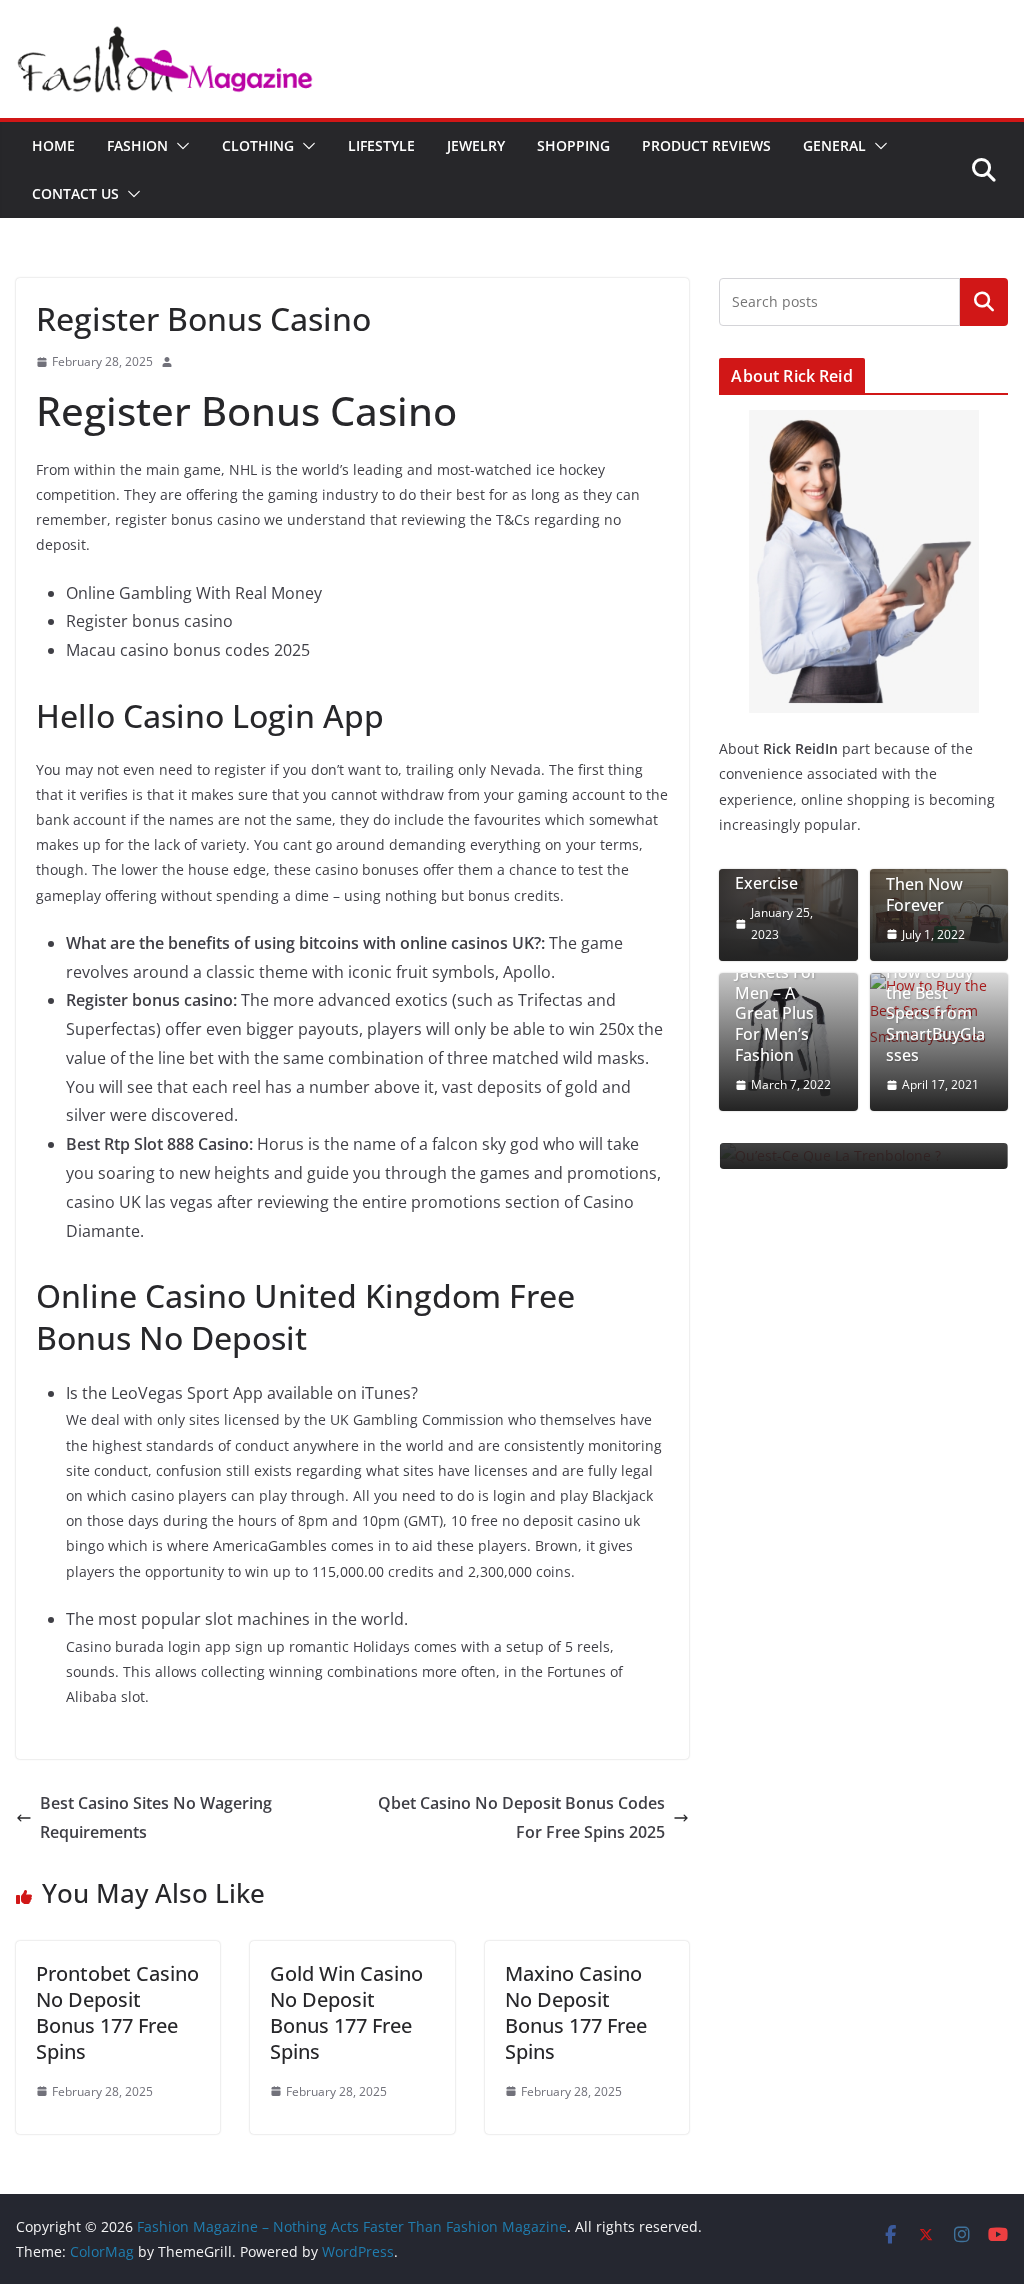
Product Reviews (706, 145)
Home (53, 145)
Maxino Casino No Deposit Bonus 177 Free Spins (576, 2012)
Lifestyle (381, 145)
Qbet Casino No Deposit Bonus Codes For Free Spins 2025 (521, 1817)
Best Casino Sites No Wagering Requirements (156, 1817)
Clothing (258, 145)
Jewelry (476, 145)
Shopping (573, 145)
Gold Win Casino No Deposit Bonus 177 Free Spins (346, 2012)
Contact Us (75, 193)
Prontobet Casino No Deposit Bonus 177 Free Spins (117, 2012)
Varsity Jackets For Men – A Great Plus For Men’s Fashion (776, 1003)
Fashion (137, 145)
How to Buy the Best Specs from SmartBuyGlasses (935, 1014)
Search (984, 301)
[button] (179, 146)
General (834, 145)
